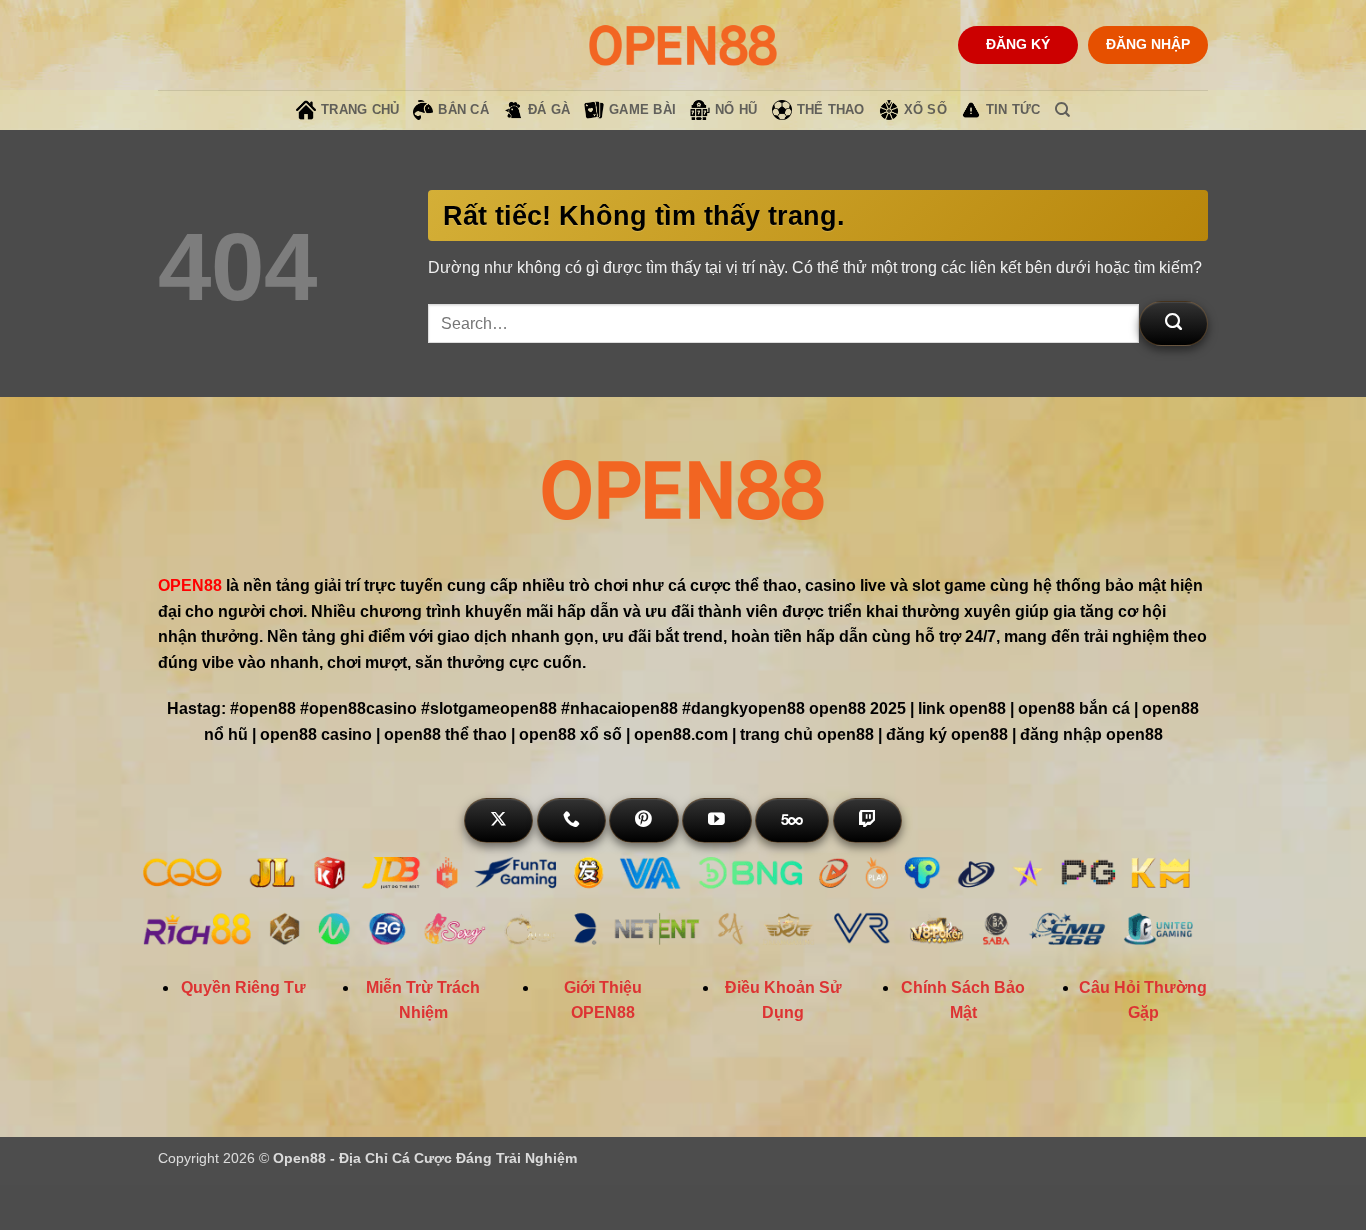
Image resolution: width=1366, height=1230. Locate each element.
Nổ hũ (736, 109)
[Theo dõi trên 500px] (792, 820)
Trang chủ (360, 109)
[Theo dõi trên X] (498, 820)
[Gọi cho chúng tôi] (571, 820)
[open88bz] (683, 44)
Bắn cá (463, 109)
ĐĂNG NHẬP (1148, 44)
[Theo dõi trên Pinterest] (643, 820)
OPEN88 (190, 585)
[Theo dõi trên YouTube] (716, 820)
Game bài (642, 109)
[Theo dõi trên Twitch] (867, 820)
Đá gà (549, 109)
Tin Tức (1013, 109)
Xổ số (925, 109)
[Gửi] (1173, 323)
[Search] (1062, 110)
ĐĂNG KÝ (1018, 44)
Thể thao (831, 109)
